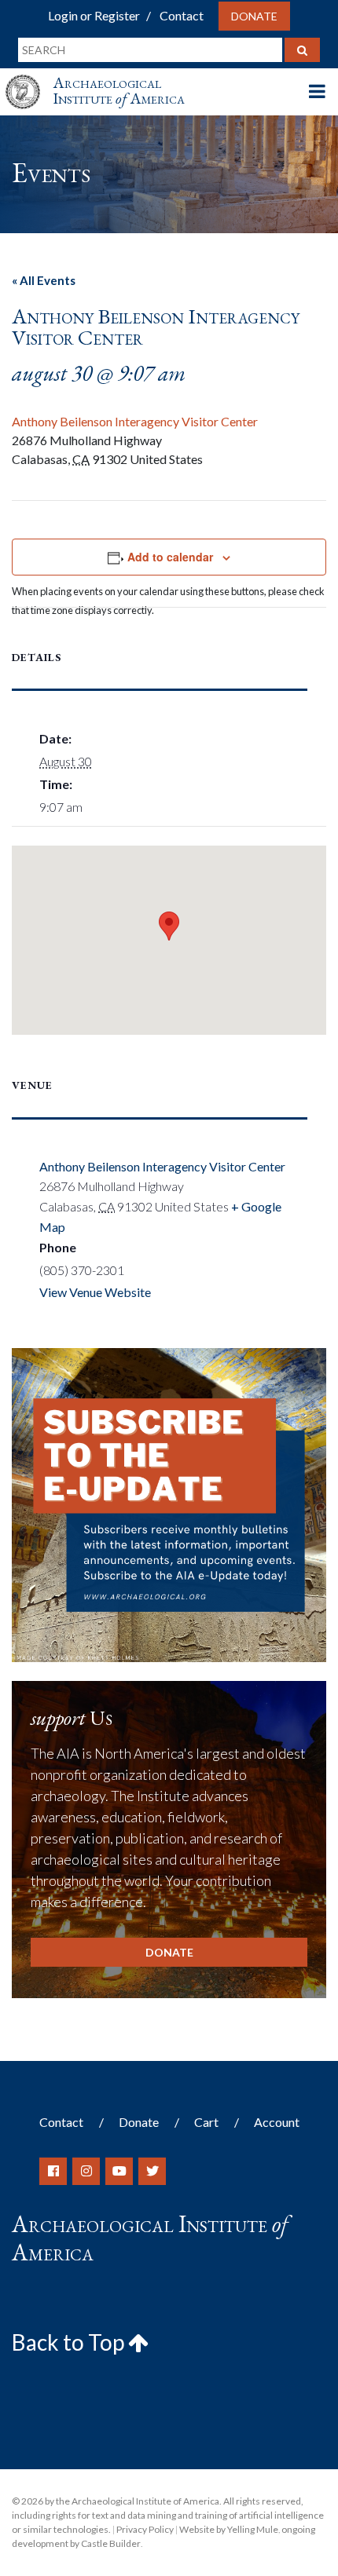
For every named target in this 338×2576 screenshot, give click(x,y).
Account (277, 2122)
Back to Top (70, 2342)
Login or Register (94, 15)
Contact (182, 15)
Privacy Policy (145, 2529)
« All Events (44, 280)
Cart (206, 2122)
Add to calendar (170, 557)
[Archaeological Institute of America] (29, 77)
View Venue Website (95, 1292)
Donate (254, 16)
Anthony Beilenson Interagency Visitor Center (135, 421)
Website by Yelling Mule (229, 2529)
